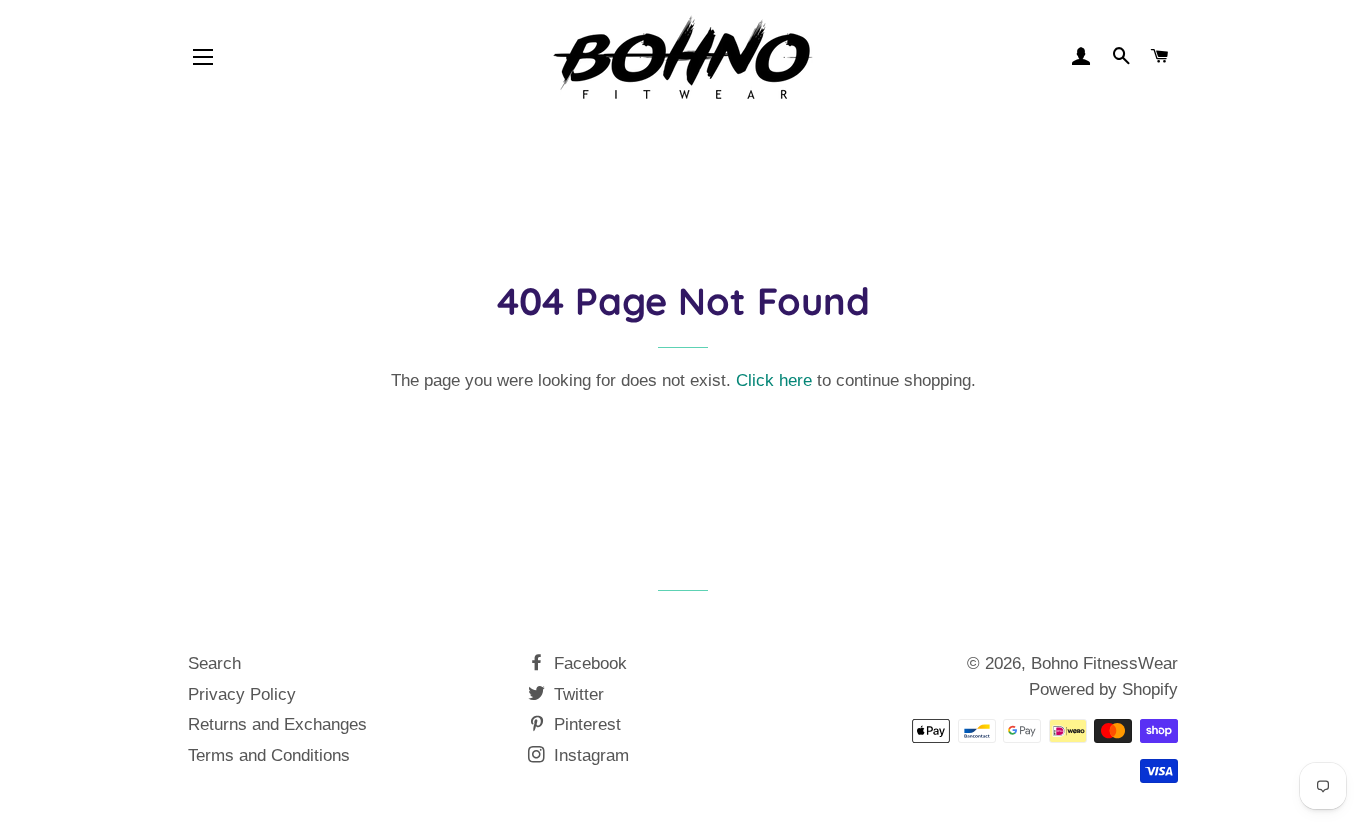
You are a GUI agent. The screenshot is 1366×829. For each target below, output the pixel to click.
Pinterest (585, 724)
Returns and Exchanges (277, 724)
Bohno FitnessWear (1104, 663)
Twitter (576, 694)
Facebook (588, 663)
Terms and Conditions (269, 755)
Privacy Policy (242, 694)
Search (214, 663)
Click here (774, 380)
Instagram (589, 755)
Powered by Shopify (1103, 689)
